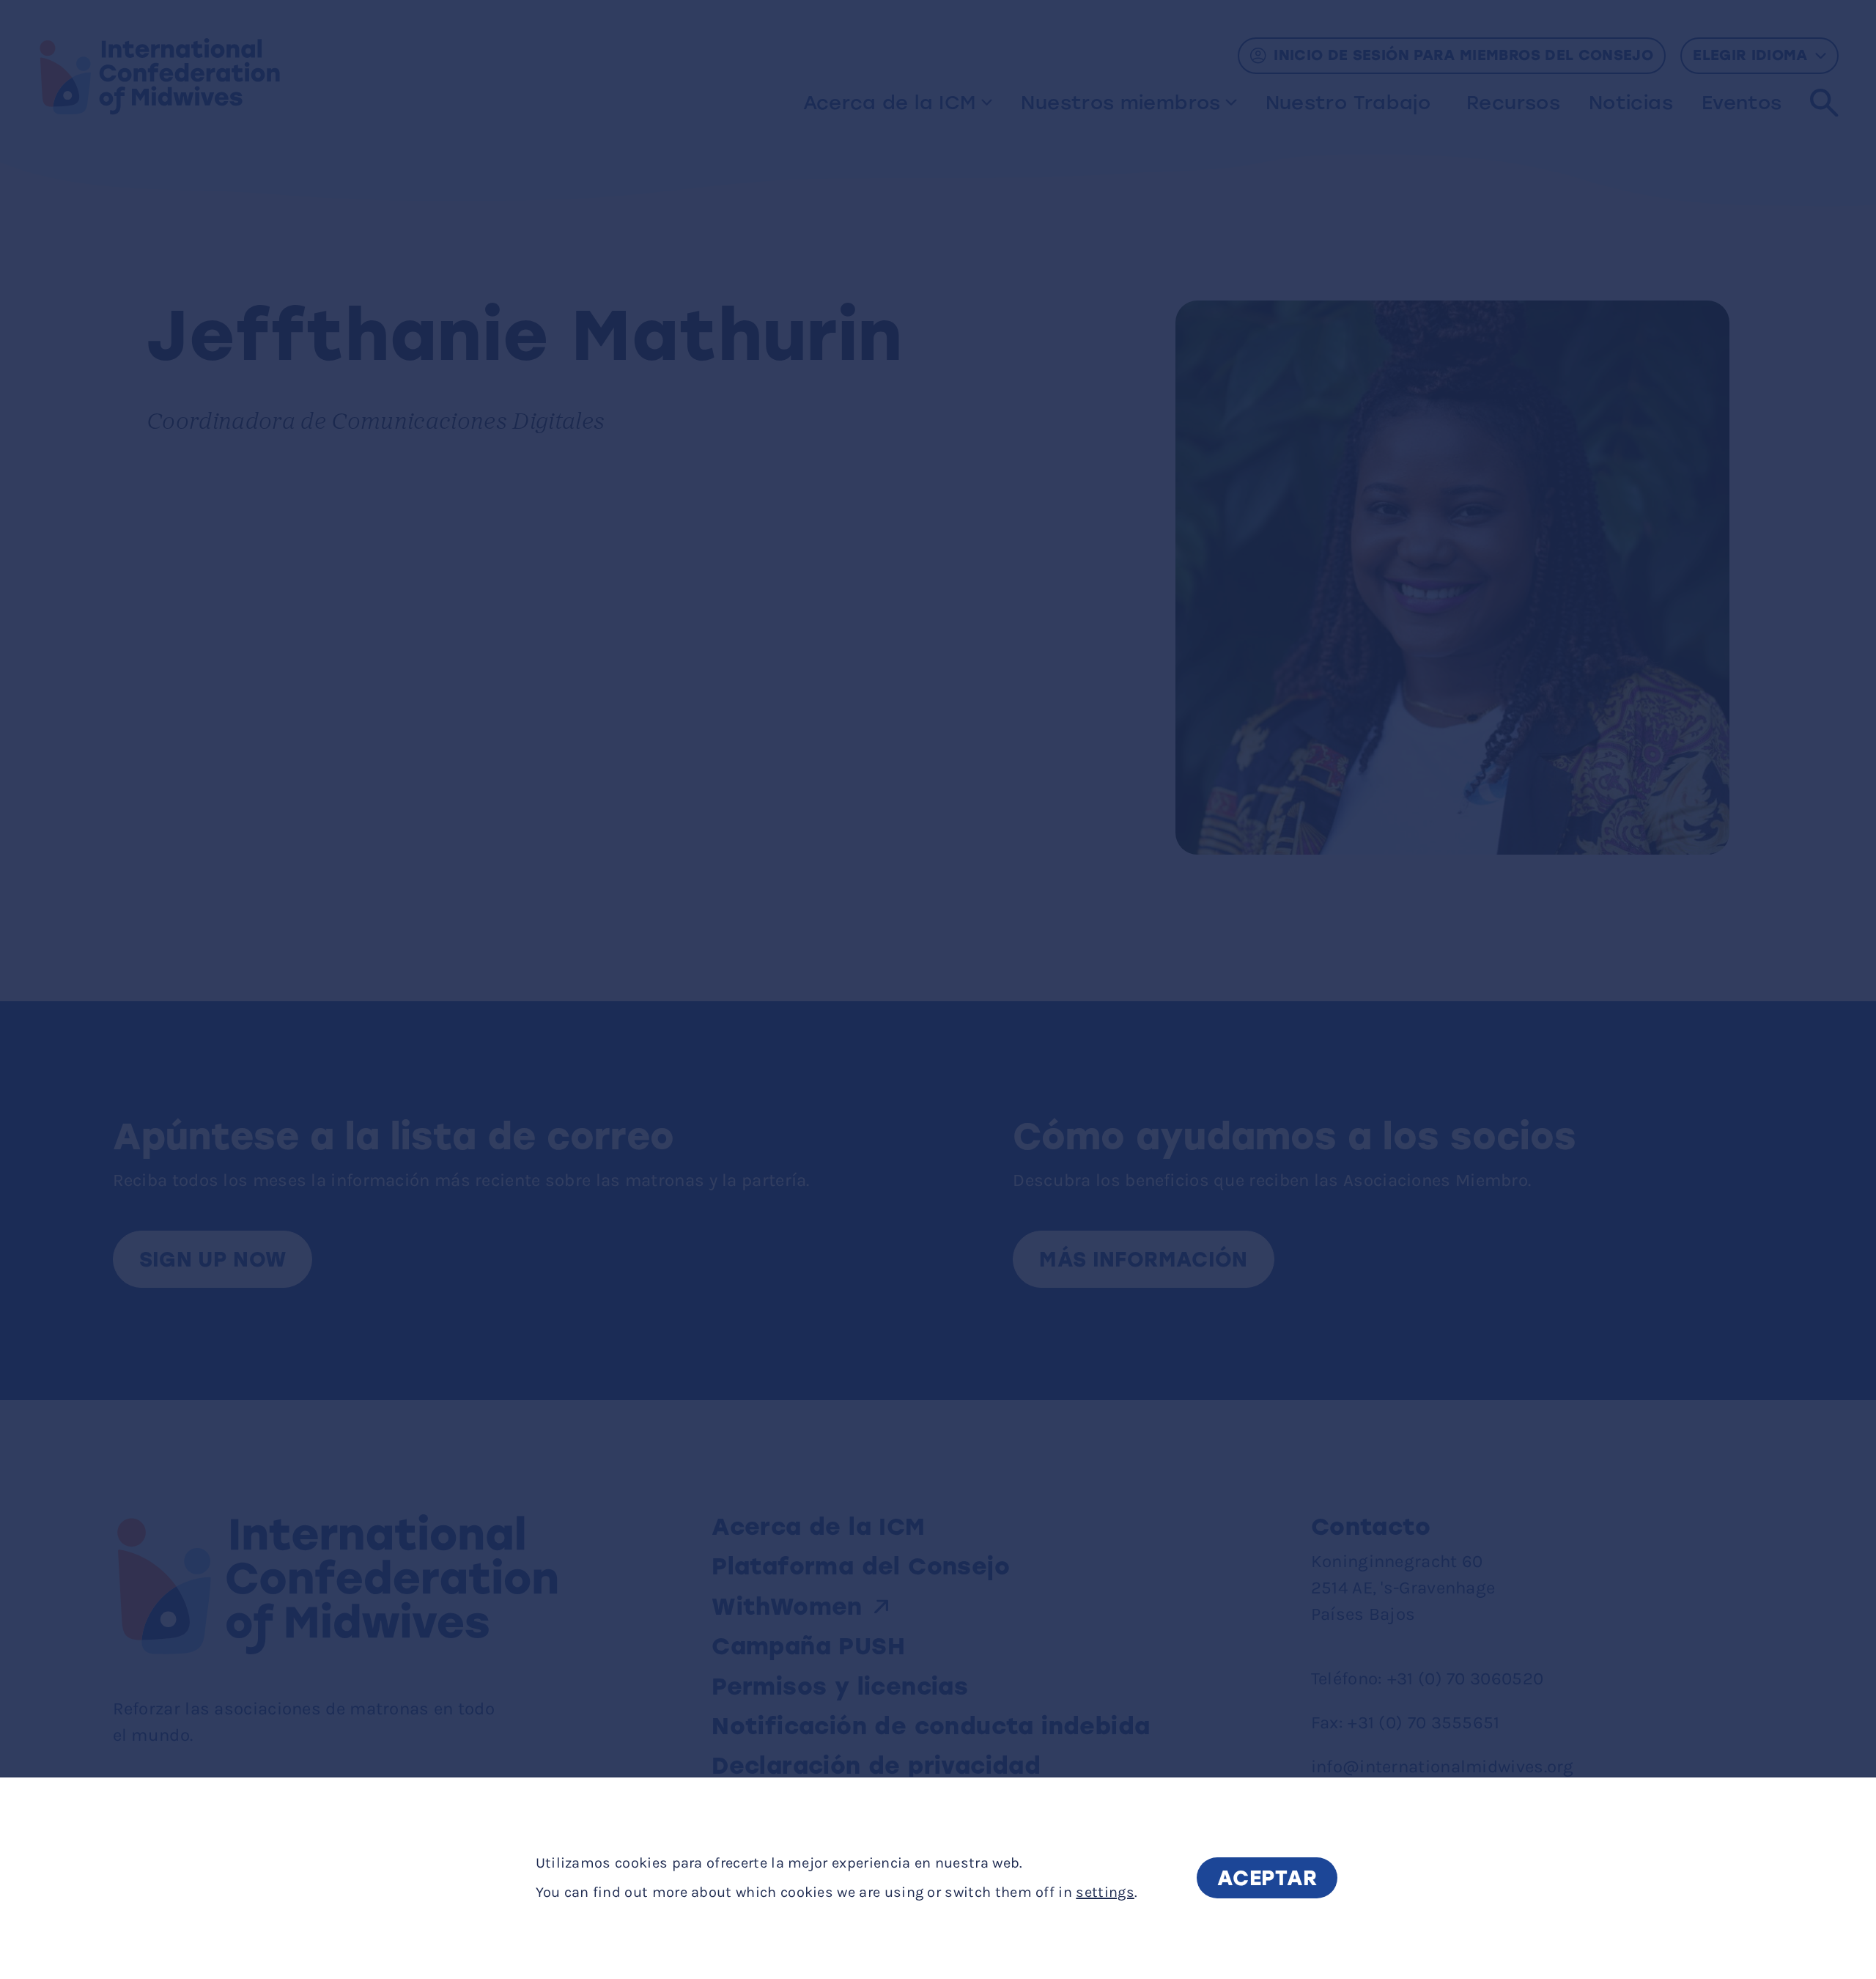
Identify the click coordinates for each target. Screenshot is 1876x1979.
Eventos (1742, 103)
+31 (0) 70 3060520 (1465, 1678)
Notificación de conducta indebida (931, 1726)
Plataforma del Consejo (861, 1566)
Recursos (1513, 103)
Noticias (1631, 103)
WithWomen (787, 1607)
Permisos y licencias (840, 1687)
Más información (1143, 1259)
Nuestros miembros (1120, 103)
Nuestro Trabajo (1348, 103)
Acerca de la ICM (890, 103)
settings (1105, 1893)
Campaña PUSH (808, 1646)
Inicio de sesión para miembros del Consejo (1463, 55)
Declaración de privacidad (876, 1766)
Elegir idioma (1750, 55)
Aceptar (1267, 1879)
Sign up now (213, 1259)
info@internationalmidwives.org (1443, 1766)
